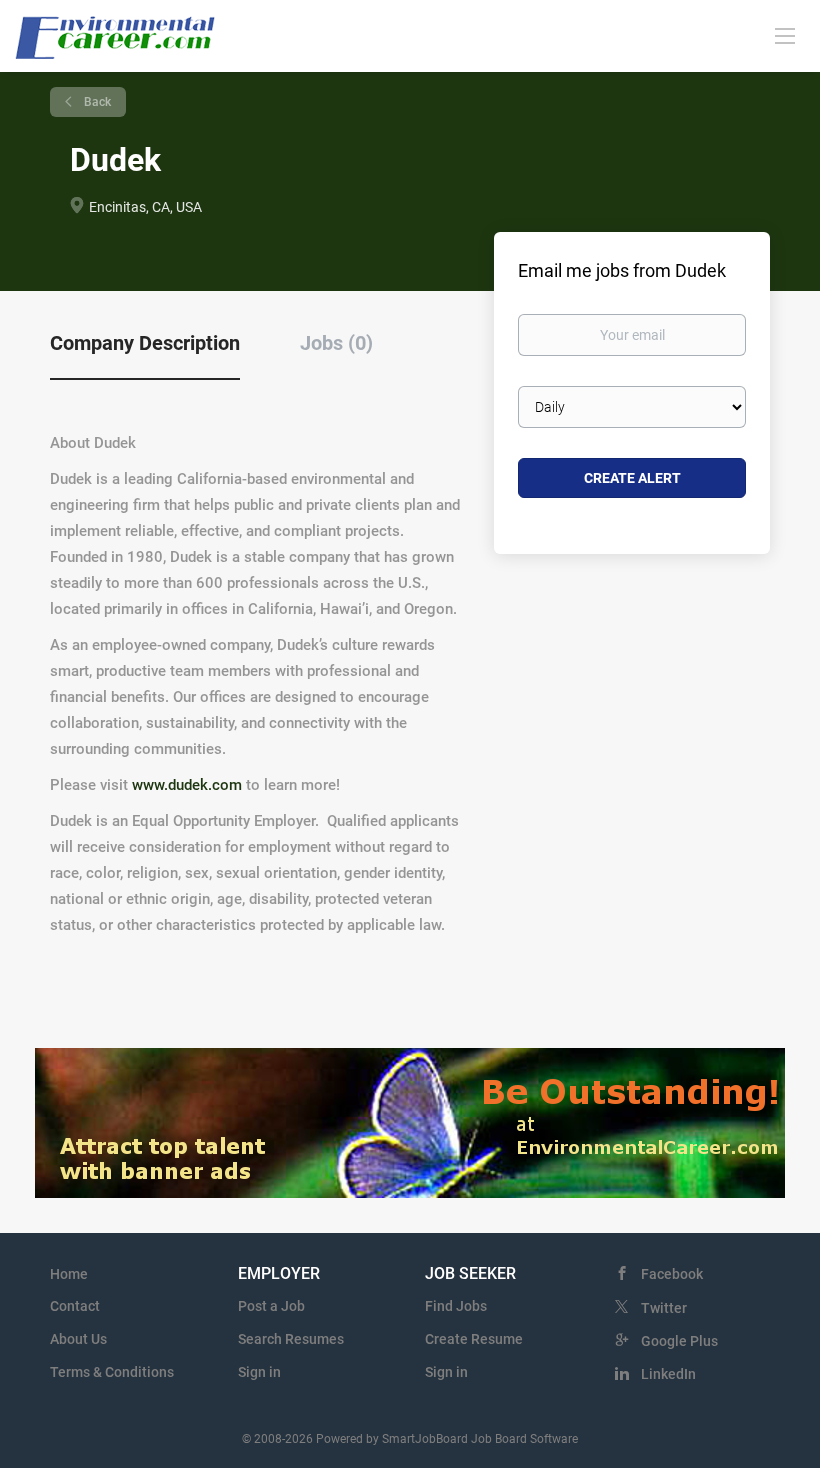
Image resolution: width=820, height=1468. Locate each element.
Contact (75, 1306)
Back (96, 102)
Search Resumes (291, 1339)
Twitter (664, 1308)
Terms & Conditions (112, 1372)
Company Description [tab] (145, 343)
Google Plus (679, 1341)
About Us (78, 1339)
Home (69, 1274)
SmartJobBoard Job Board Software (480, 1439)
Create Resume (474, 1339)
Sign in (259, 1372)
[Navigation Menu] (785, 35)
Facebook (672, 1274)
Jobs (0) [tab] (336, 343)
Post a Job (271, 1306)
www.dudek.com (187, 785)
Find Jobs (456, 1306)
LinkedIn (668, 1374)
